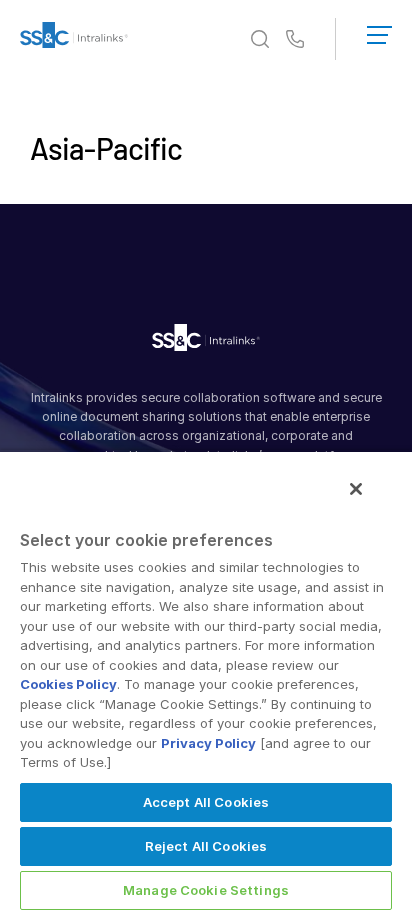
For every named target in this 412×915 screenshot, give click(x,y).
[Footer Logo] (206, 341)
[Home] (74, 39)
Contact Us (295, 40)
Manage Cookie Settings (206, 890)
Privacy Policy (208, 743)
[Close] (356, 489)
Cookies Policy (68, 684)
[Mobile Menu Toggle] (379, 31)
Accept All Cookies (206, 802)
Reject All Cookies (206, 846)
